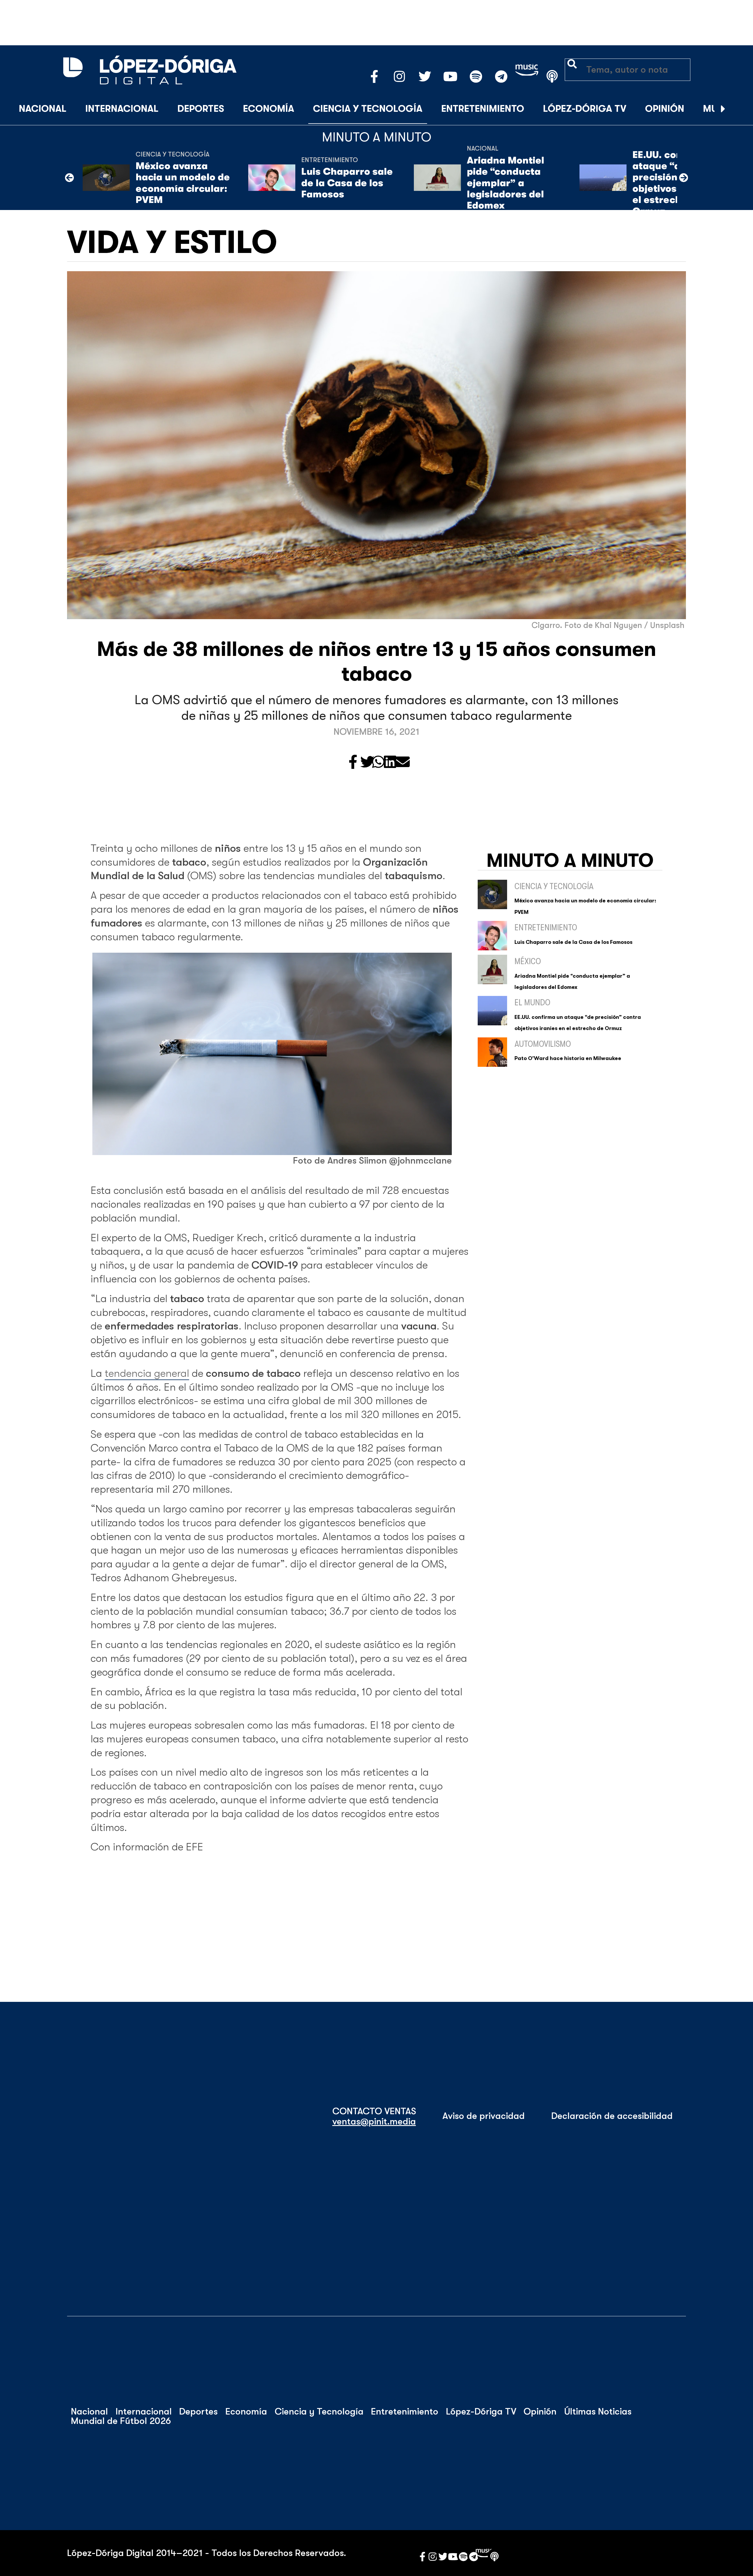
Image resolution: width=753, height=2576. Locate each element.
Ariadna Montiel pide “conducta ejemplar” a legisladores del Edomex (505, 183)
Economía (269, 109)
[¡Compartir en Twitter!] (367, 763)
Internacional (122, 109)
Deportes (201, 109)
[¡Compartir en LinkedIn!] (390, 763)
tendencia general (147, 1373)
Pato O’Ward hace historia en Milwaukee (568, 1058)
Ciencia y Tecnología (368, 109)
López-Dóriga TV (585, 109)
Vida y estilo (172, 243)
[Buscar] (738, 109)
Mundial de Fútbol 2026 (121, 2421)
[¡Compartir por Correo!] (403, 763)
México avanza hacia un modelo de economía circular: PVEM (183, 183)
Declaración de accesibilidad (612, 2116)
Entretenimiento (483, 109)
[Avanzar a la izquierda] (69, 178)
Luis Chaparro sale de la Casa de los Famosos (347, 183)
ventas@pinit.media (374, 2122)
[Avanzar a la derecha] (723, 109)
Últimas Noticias (598, 2412)
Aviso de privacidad (484, 2116)
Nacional (43, 109)
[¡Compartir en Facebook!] (353, 763)
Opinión (665, 109)
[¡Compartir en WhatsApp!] (378, 763)
